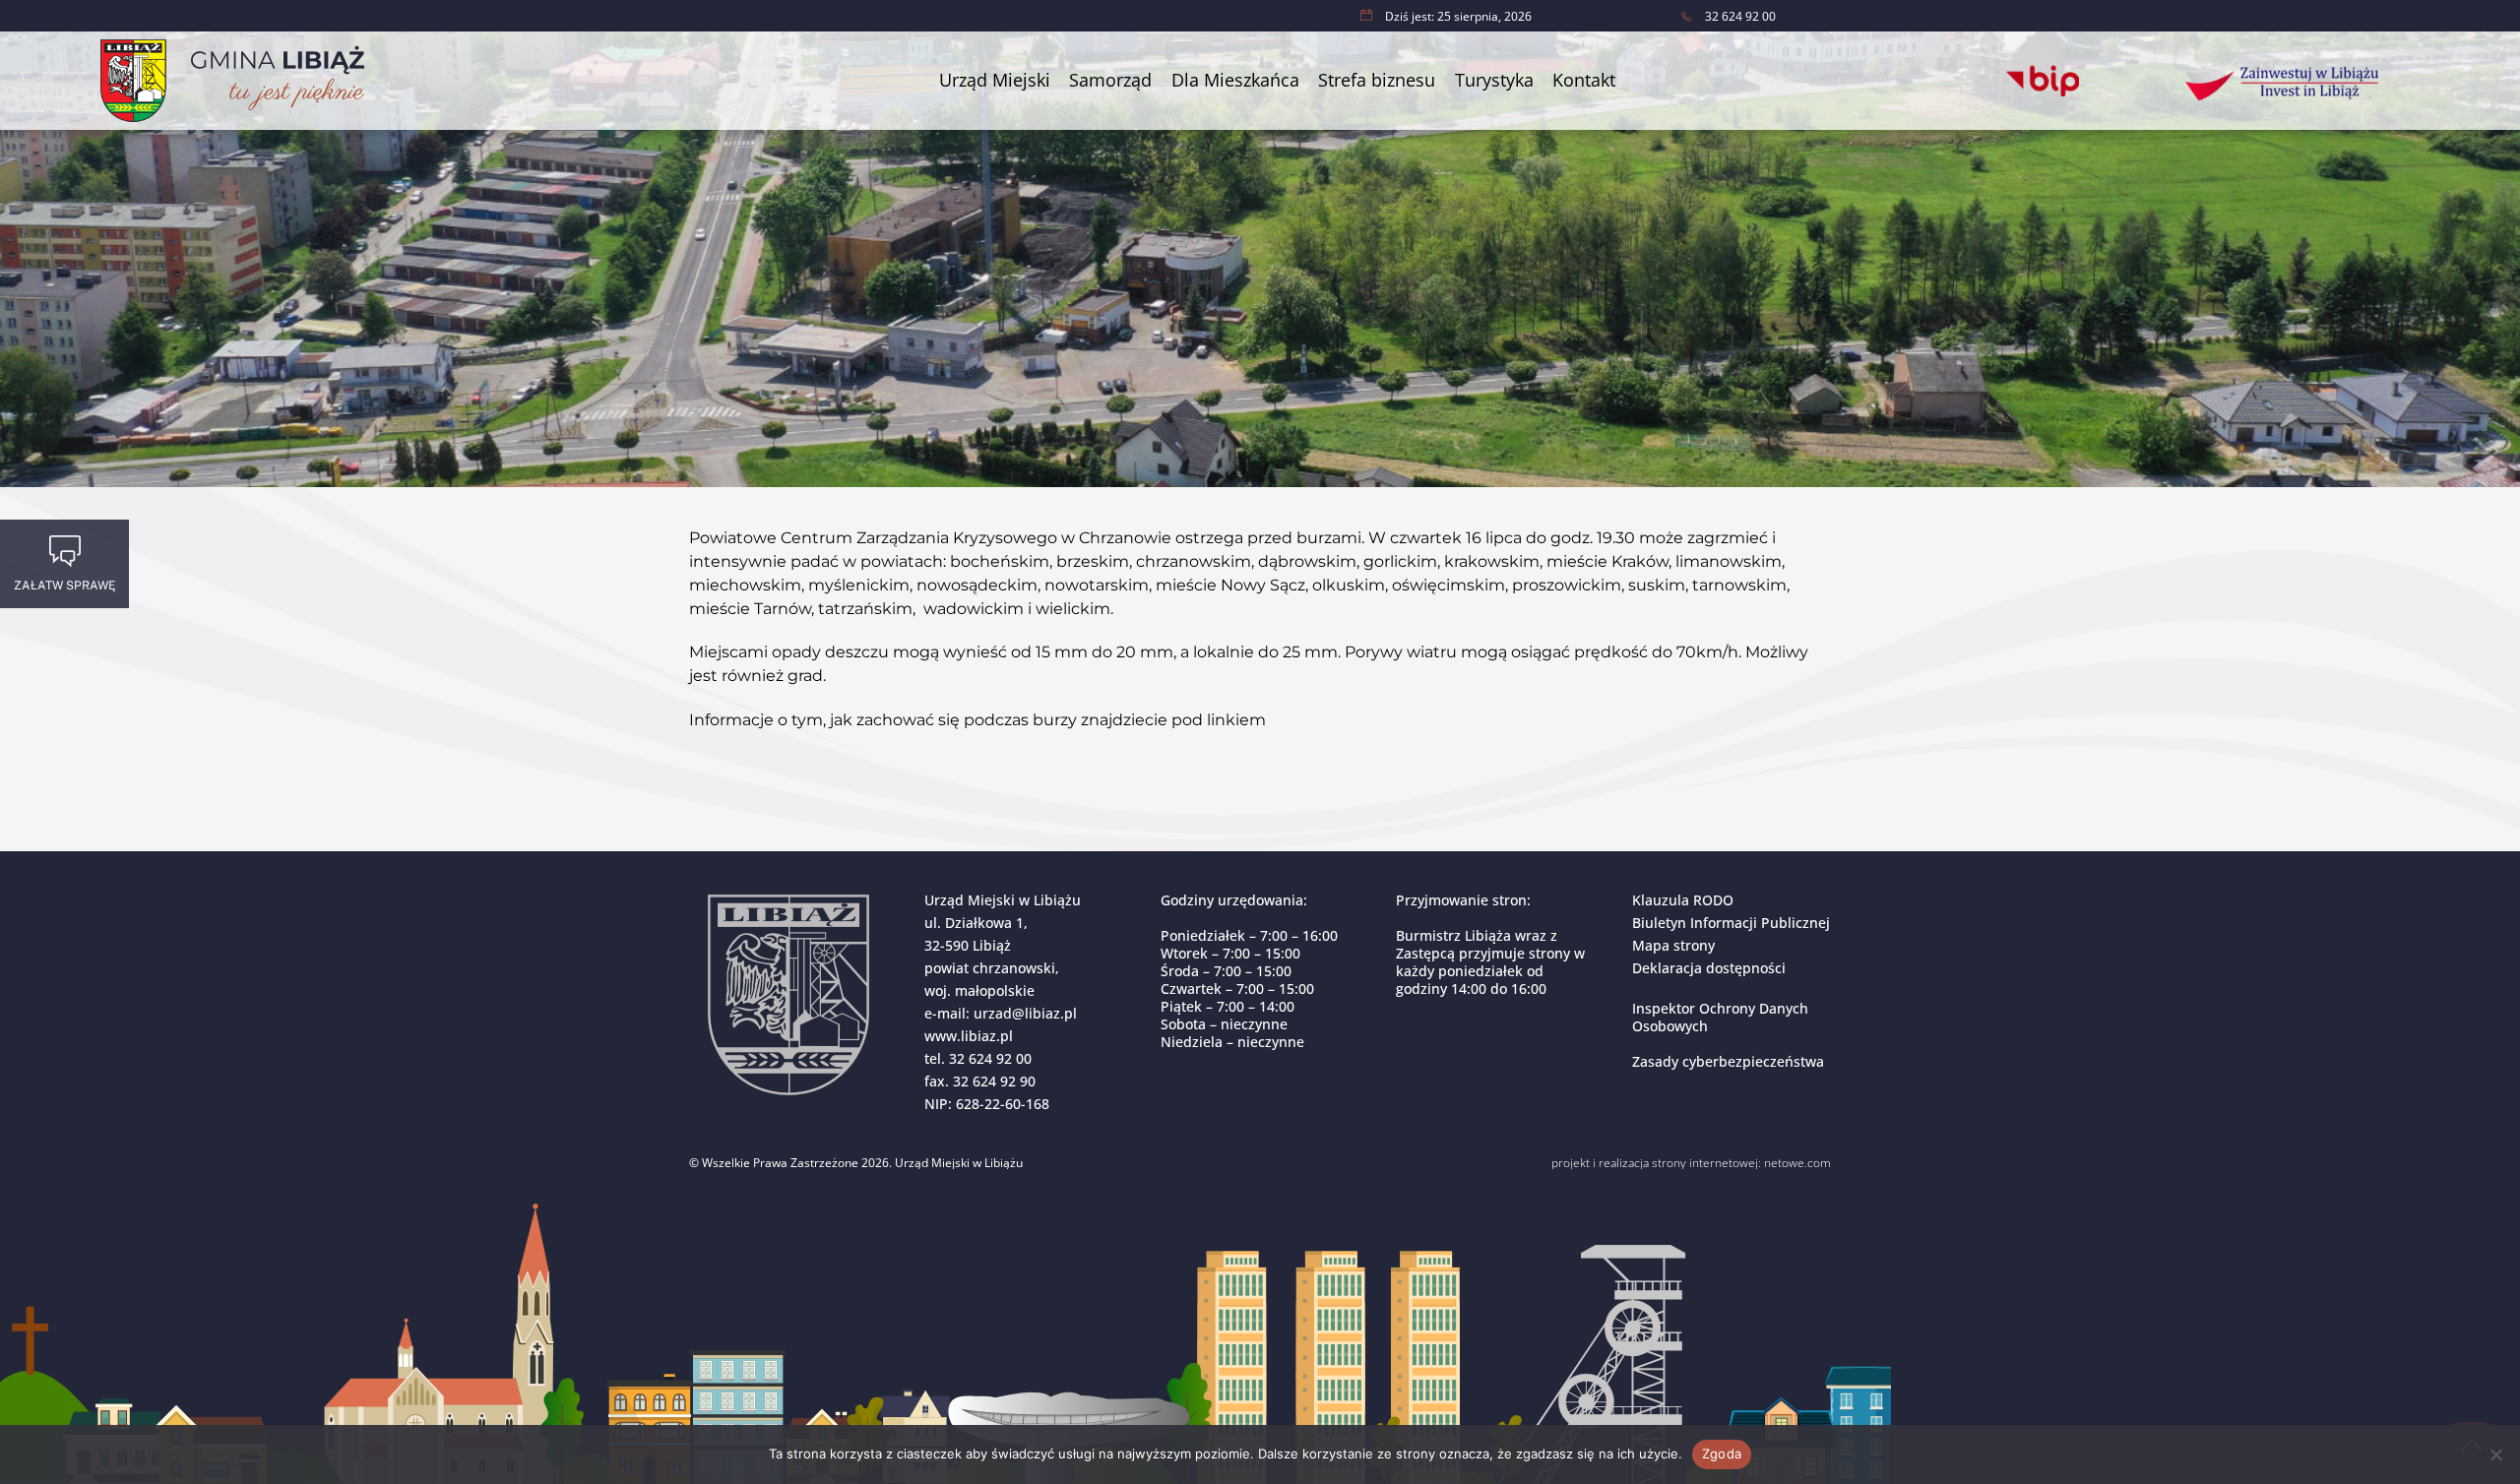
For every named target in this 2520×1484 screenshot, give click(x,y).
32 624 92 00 (990, 1058)
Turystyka (1494, 80)
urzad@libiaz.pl (1025, 1013)
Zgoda (1722, 1453)
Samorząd (1110, 80)
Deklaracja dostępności (1709, 968)
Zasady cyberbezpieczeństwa (1728, 1061)
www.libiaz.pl (969, 1036)
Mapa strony (1673, 945)
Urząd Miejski (995, 80)
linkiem (1234, 720)
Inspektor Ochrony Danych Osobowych (1720, 1017)
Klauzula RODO (1683, 900)
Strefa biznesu (1377, 80)
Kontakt (1584, 80)
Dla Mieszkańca (1235, 80)
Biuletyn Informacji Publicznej (1731, 923)
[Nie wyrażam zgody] (2495, 1454)
